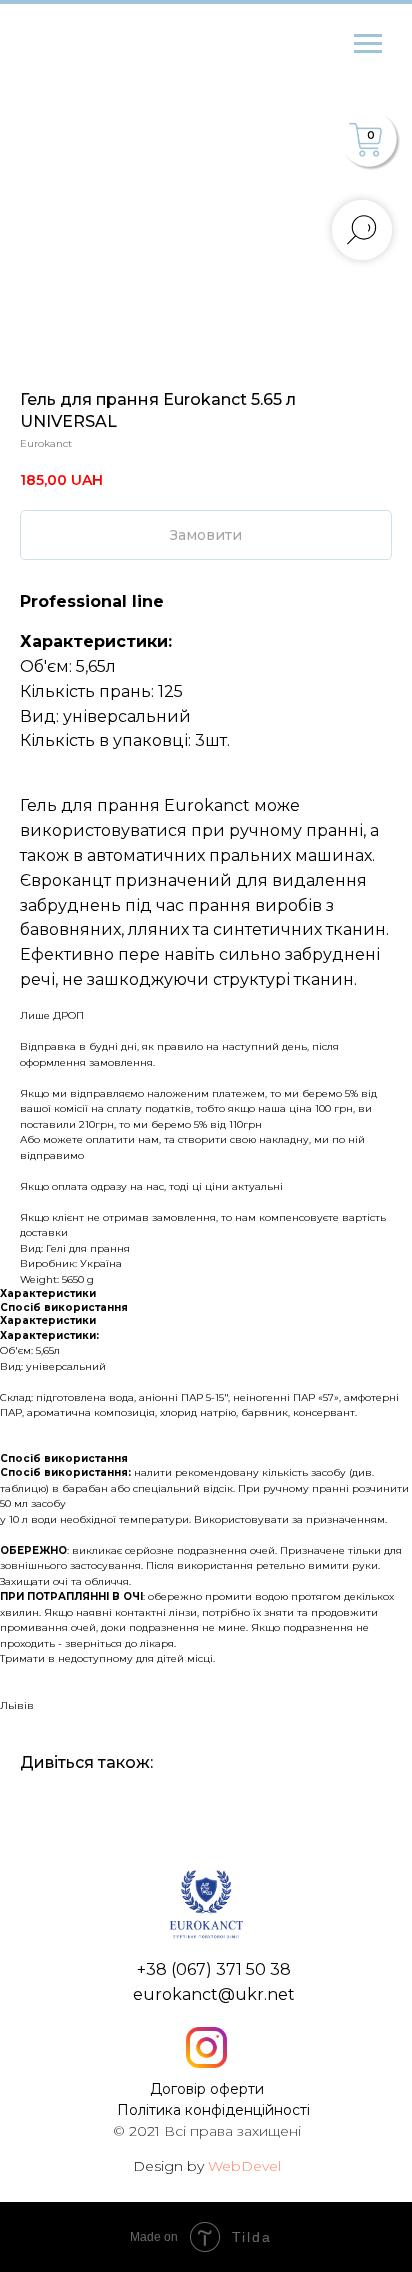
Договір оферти (207, 2089)
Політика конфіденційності (213, 2110)
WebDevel (244, 2166)
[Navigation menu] (368, 44)
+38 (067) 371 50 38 (214, 1969)
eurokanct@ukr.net (214, 1994)
